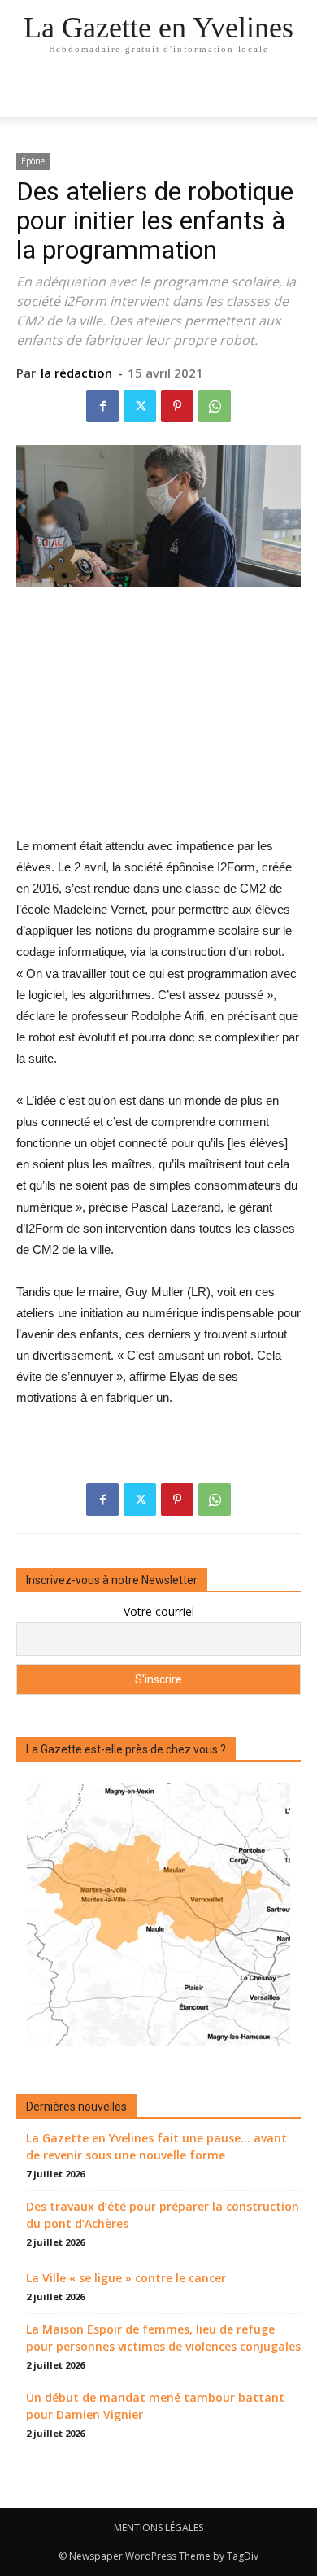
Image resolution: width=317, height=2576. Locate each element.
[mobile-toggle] (28, 95)
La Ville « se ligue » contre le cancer (126, 2278)
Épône (33, 161)
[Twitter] (140, 406)
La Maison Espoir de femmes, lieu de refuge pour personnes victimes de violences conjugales (163, 2338)
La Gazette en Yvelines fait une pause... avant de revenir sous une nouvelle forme (156, 2146)
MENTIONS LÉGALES (158, 2528)
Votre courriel (159, 1611)
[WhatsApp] (215, 406)
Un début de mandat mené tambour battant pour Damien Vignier (155, 2406)
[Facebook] (102, 406)
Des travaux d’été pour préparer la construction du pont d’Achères (163, 2215)
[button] (294, 95)
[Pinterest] (177, 406)
